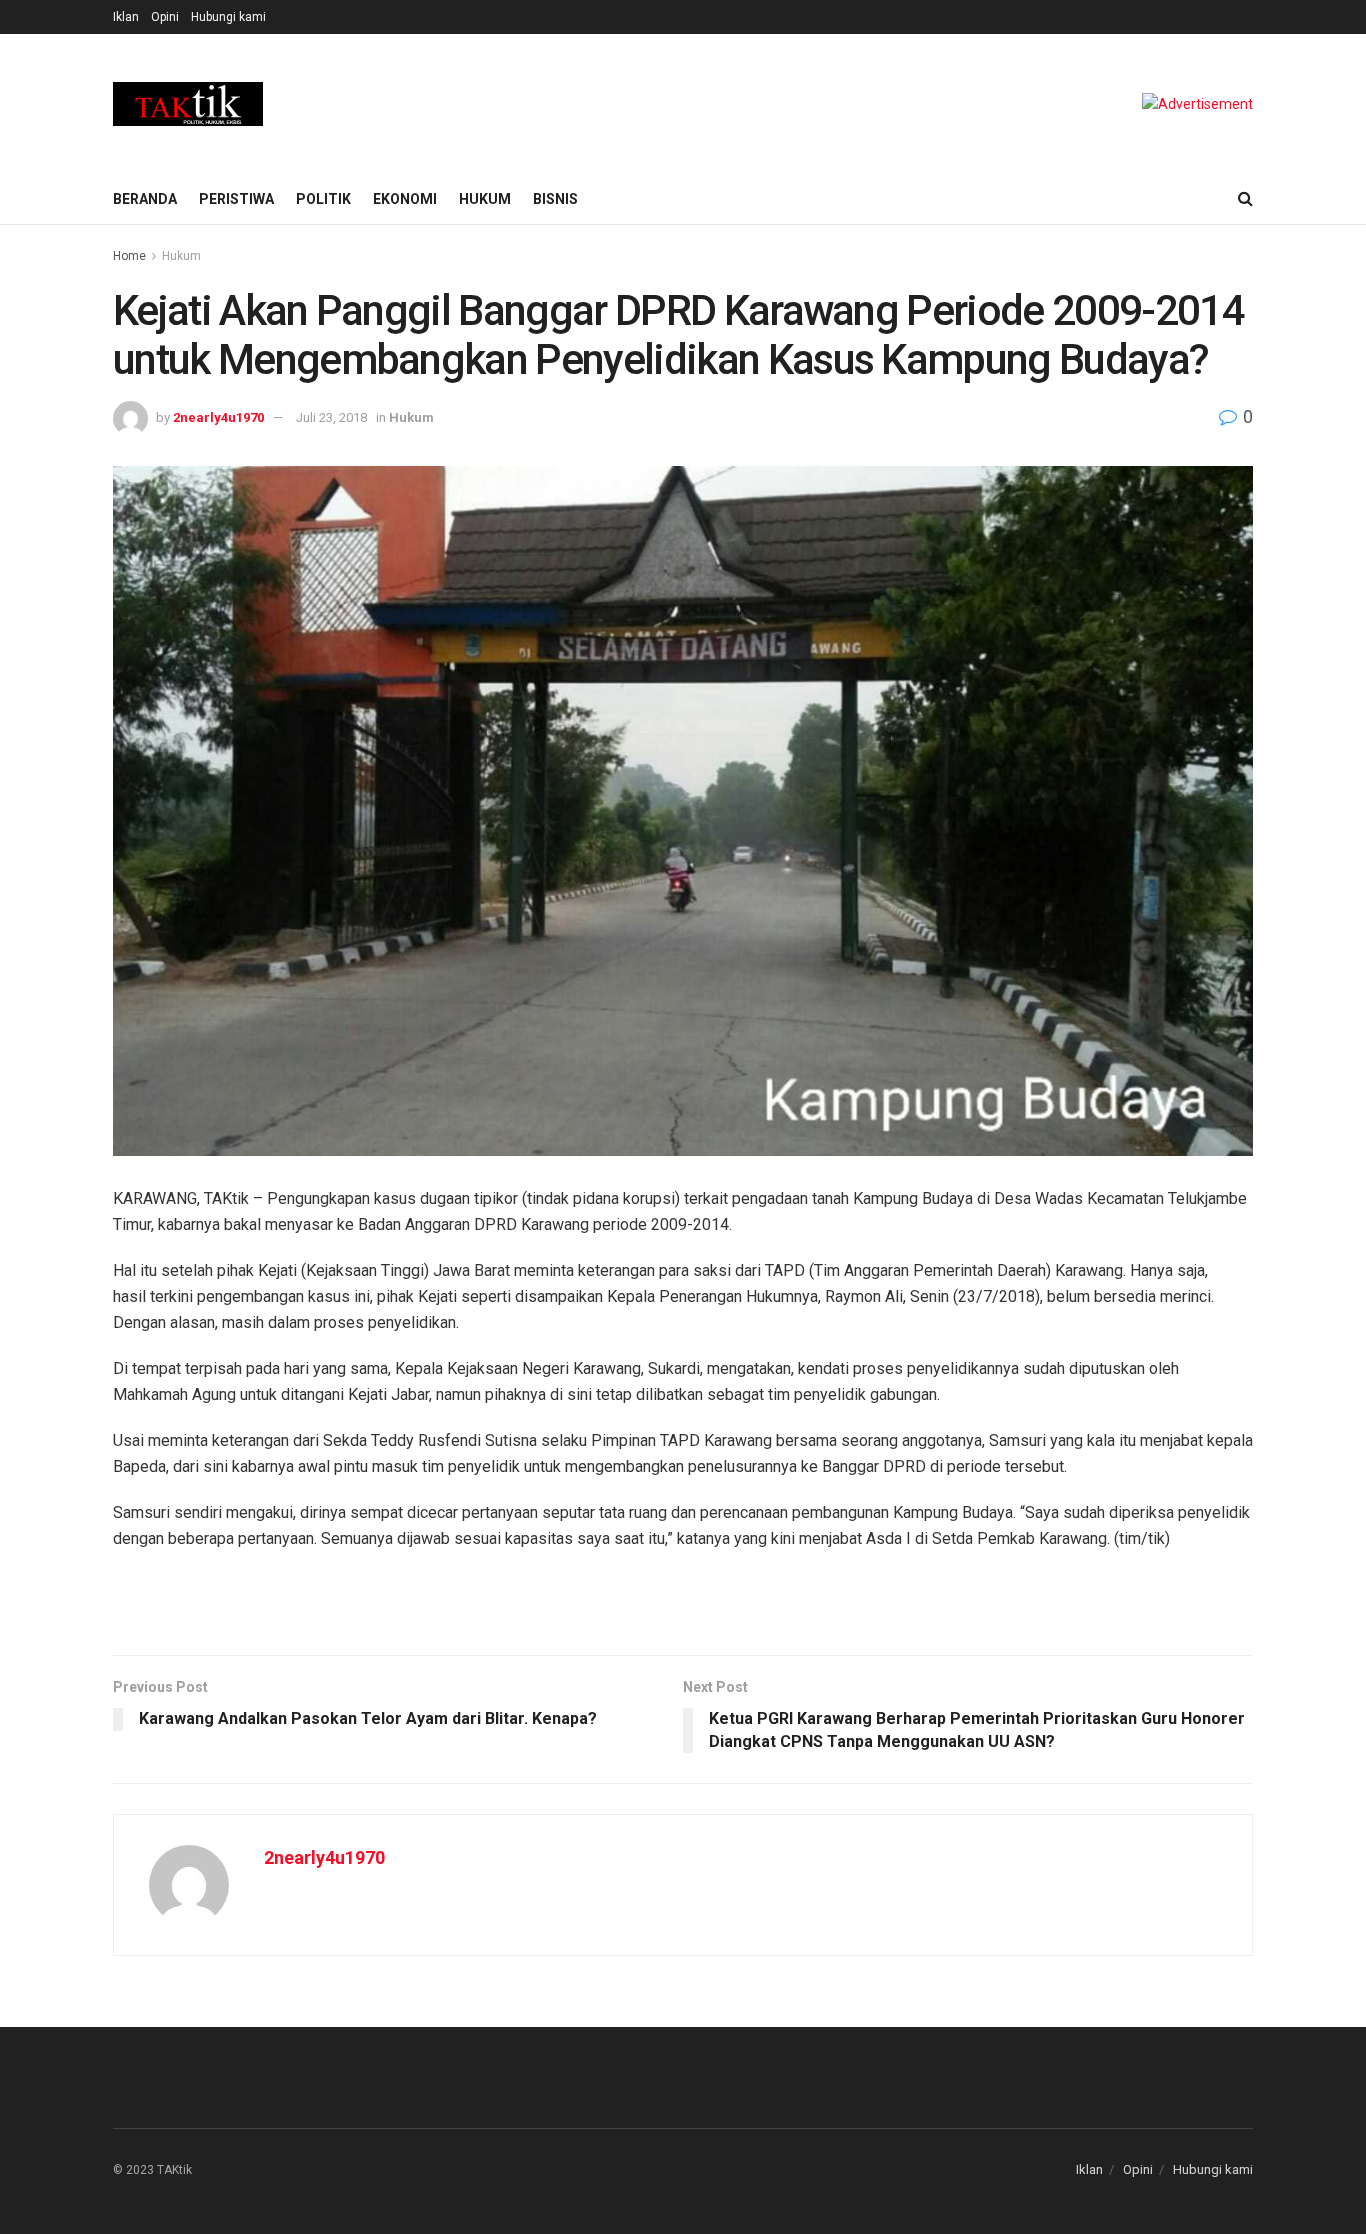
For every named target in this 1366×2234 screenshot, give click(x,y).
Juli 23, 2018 (331, 417)
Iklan (126, 17)
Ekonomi (405, 199)
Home (129, 256)
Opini (165, 17)
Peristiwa (236, 199)
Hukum (485, 199)
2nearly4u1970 (218, 417)
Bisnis (555, 199)
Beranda (145, 199)
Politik (323, 199)
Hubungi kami (228, 17)
